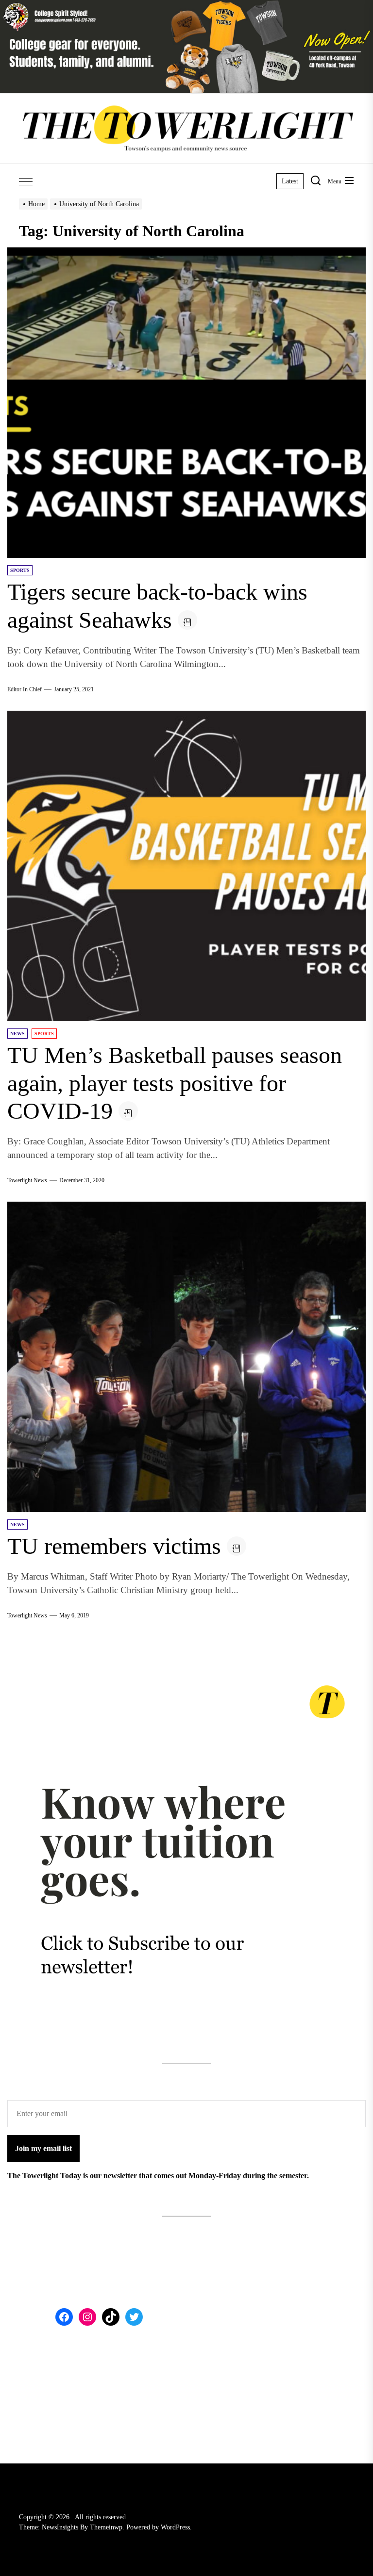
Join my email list (43, 2148)
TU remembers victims (114, 1546)
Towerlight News (27, 1180)
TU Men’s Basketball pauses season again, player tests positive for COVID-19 (175, 1083)
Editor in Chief (25, 689)
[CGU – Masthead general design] (186, 6)
